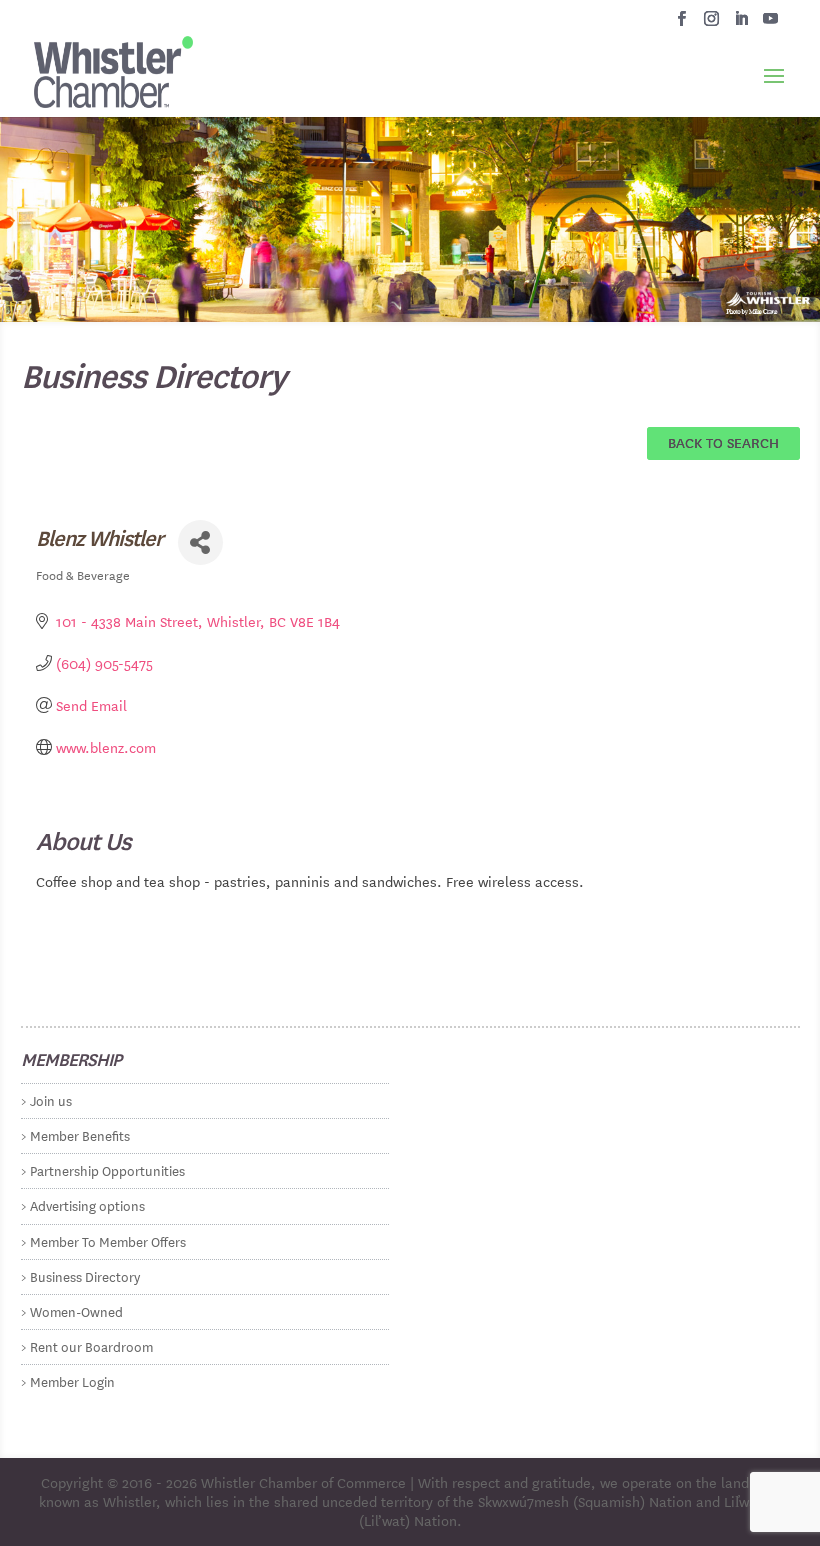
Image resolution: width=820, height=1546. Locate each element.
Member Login (72, 1380)
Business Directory (85, 1275)
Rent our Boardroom (91, 1345)
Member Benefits (80, 1134)
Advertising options (87, 1204)
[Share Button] (200, 542)
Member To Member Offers (108, 1240)
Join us (51, 1099)
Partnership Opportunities (107, 1169)
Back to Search (723, 442)
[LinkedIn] (741, 24)
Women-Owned (76, 1310)
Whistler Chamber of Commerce (303, 1482)
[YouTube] (770, 24)
